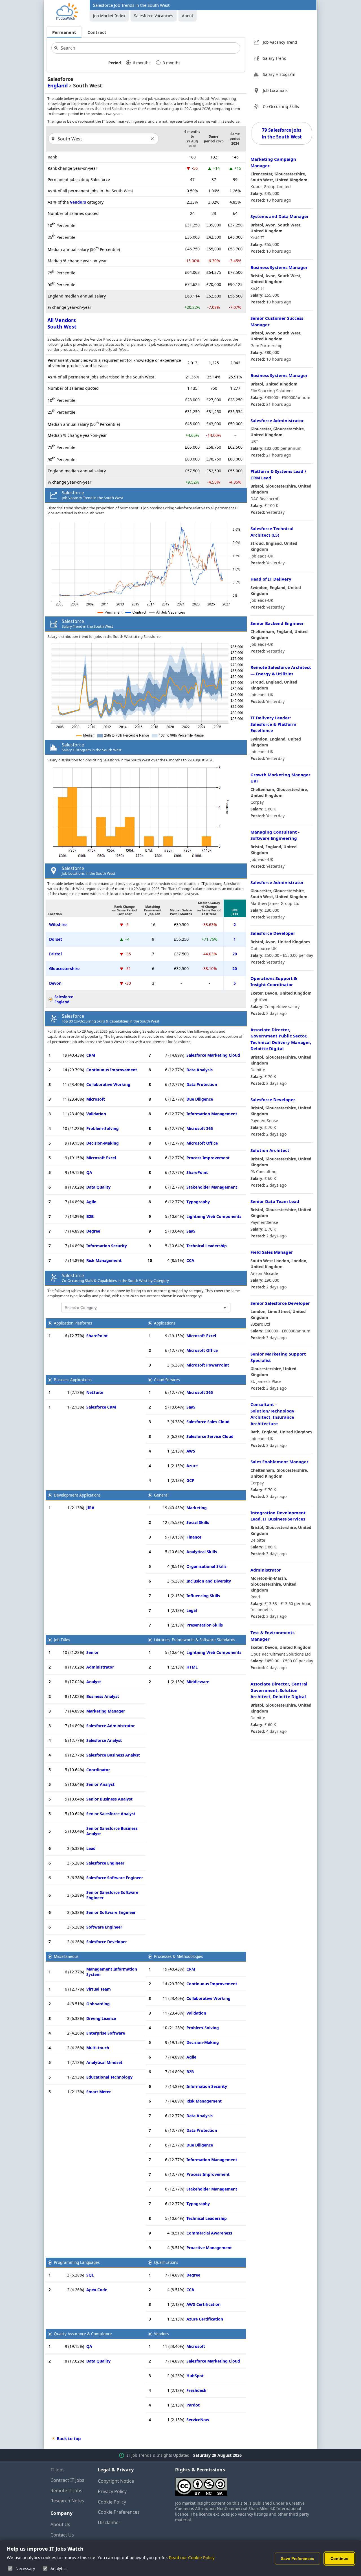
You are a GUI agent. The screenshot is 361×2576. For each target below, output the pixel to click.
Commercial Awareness (209, 2233)
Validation (96, 1114)
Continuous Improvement (112, 1070)
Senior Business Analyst (109, 1799)
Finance (194, 1537)
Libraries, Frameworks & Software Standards (194, 1640)
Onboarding (98, 2004)
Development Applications (77, 1495)
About (188, 16)
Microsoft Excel (101, 1158)
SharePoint (197, 1172)
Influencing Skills (203, 1596)
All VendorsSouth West (62, 323)
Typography (198, 1202)
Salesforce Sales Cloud (208, 1422)
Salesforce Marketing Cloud (213, 1055)
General (161, 1495)
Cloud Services (167, 1380)
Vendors (78, 202)
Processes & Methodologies (178, 1956)
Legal (192, 1610)
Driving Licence (101, 2018)
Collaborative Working (108, 1084)
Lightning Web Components (214, 1216)
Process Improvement (208, 1158)
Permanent (64, 32)
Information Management (212, 1114)
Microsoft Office (202, 1143)
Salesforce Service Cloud (210, 1436)
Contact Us (62, 2535)
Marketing (197, 1508)
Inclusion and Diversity (209, 1581)
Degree (93, 1231)
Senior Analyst (100, 1784)
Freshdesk (196, 2390)
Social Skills (198, 1522)
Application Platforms (73, 1323)
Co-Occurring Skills (281, 106)
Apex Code (97, 2290)
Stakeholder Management (212, 1187)
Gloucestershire (64, 969)
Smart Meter (99, 2092)
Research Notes (67, 2501)
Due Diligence (200, 1099)
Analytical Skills (202, 1552)
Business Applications (73, 1380)
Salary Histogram (279, 74)
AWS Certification (203, 2304)
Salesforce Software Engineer (115, 1878)
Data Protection (202, 1084)
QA (89, 1172)
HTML (192, 1667)
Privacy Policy (112, 2491)
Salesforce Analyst (104, 1740)
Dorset (56, 939)
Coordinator (98, 1770)
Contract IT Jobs (67, 2480)
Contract (97, 32)
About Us (60, 2524)
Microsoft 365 (200, 1128)
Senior (93, 1652)
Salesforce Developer (107, 1942)
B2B (90, 1216)
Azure (192, 1466)
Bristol (55, 954)
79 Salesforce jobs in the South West (282, 133)
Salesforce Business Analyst (113, 1755)
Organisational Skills (206, 1566)
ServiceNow (198, 2420)
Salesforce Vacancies (154, 16)
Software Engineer (104, 1927)
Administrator (100, 1667)
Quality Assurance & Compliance (83, 2334)
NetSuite (95, 1392)
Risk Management (104, 1260)
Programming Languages (77, 2262)
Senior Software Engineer (111, 1912)
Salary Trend (275, 58)
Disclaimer (109, 2522)
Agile (91, 1202)
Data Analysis (200, 1070)
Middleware (198, 1682)
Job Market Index (109, 16)
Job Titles (62, 1640)
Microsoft (96, 1099)
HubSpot (195, 2376)
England (58, 85)
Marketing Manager (106, 1711)
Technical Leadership (207, 1246)
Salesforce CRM (101, 1407)
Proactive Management (209, 2248)
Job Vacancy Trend (280, 42)
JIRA (90, 1508)
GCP (190, 1480)
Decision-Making (103, 1143)
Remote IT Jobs (66, 2491)
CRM (91, 1055)
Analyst (94, 1682)
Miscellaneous (66, 1956)
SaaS (191, 1231)
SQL (90, 2275)
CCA (190, 1260)
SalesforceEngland (64, 999)
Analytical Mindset (104, 2062)
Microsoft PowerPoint (208, 1365)
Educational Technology (109, 2077)
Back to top (69, 2438)
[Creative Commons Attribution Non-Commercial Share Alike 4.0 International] (243, 2484)
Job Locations (275, 90)
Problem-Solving (103, 1128)
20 (235, 954)
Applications (165, 1323)
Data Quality (98, 1187)
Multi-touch (98, 2048)
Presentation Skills (205, 1625)
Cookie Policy (112, 2502)
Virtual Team (99, 1989)
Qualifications (166, 2262)
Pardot (193, 2405)
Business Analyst (103, 1696)
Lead (91, 1848)
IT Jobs (58, 2470)
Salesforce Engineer (105, 1863)
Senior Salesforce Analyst (111, 1814)
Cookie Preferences (119, 2512)
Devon (55, 983)
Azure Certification (205, 2319)
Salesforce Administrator (111, 1726)
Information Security (107, 1246)
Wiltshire (58, 925)
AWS (191, 1451)
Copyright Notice (116, 2481)
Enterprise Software (106, 2033)
